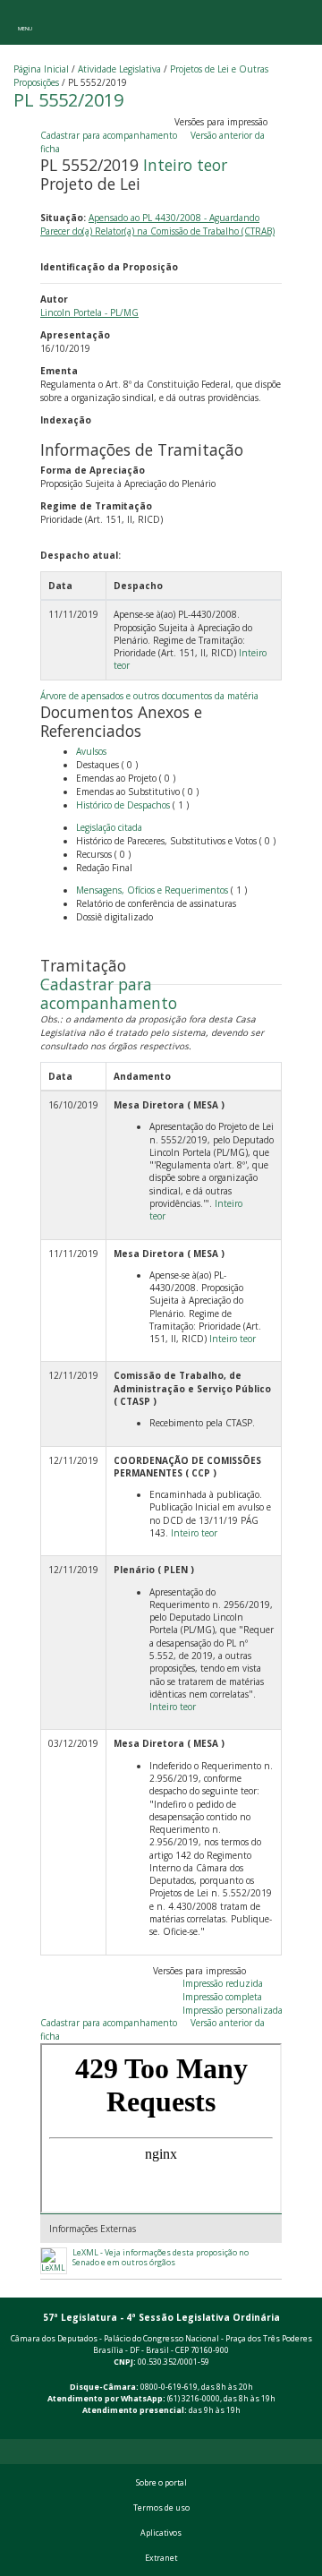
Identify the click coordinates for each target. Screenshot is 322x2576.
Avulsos (91, 751)
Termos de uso (161, 2508)
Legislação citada (109, 827)
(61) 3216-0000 (194, 2399)
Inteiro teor (185, 165)
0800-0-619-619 (169, 2387)
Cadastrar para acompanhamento (111, 135)
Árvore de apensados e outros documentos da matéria (149, 696)
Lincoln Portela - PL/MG (89, 312)
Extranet (161, 2558)
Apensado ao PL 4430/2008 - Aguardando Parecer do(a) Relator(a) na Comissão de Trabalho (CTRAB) (157, 224)
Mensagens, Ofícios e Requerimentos (152, 890)
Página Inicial (41, 69)
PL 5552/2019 (68, 100)
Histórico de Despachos (123, 805)
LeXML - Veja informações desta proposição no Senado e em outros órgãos (161, 2258)
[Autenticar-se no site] (305, 2429)
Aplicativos (161, 2533)
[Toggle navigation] (25, 22)
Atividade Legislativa (119, 69)
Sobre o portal (161, 2483)
